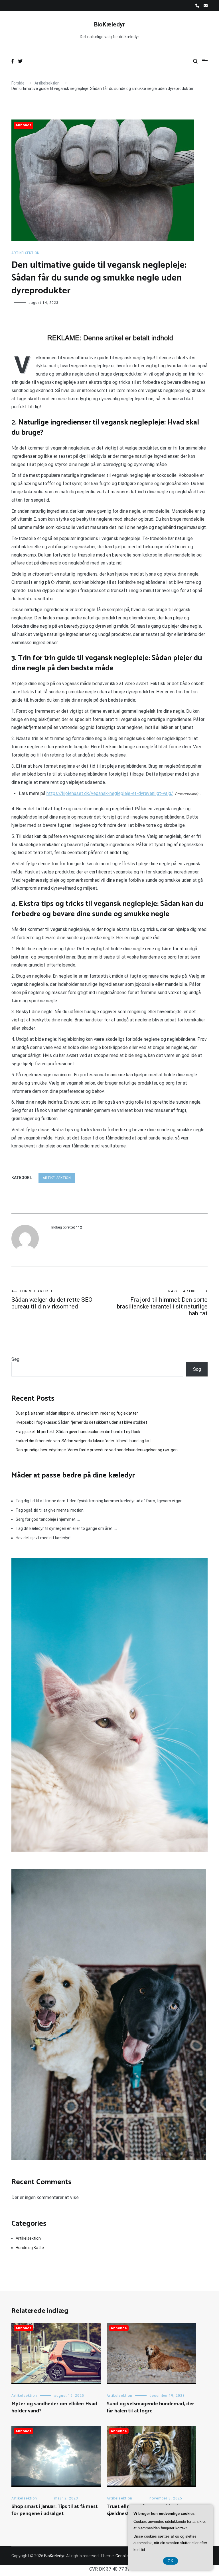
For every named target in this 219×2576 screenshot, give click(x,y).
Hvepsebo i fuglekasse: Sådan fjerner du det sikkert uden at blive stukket (81, 1422)
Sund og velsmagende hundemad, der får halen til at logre (150, 2407)
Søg (15, 1359)
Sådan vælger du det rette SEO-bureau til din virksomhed (53, 1300)
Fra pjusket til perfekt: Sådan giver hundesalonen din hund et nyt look (78, 1432)
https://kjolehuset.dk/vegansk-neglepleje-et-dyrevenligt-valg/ (110, 793)
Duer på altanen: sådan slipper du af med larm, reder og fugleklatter (77, 1413)
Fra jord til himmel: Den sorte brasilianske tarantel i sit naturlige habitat (162, 1303)
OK (171, 2561)
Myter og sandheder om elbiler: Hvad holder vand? (54, 2407)
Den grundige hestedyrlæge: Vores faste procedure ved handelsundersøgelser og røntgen (97, 1450)
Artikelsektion (25, 253)
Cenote (122, 2556)
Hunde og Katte (30, 2248)
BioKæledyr (109, 25)
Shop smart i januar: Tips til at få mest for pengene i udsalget (55, 2510)
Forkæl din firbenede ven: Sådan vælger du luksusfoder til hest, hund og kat (83, 1441)
